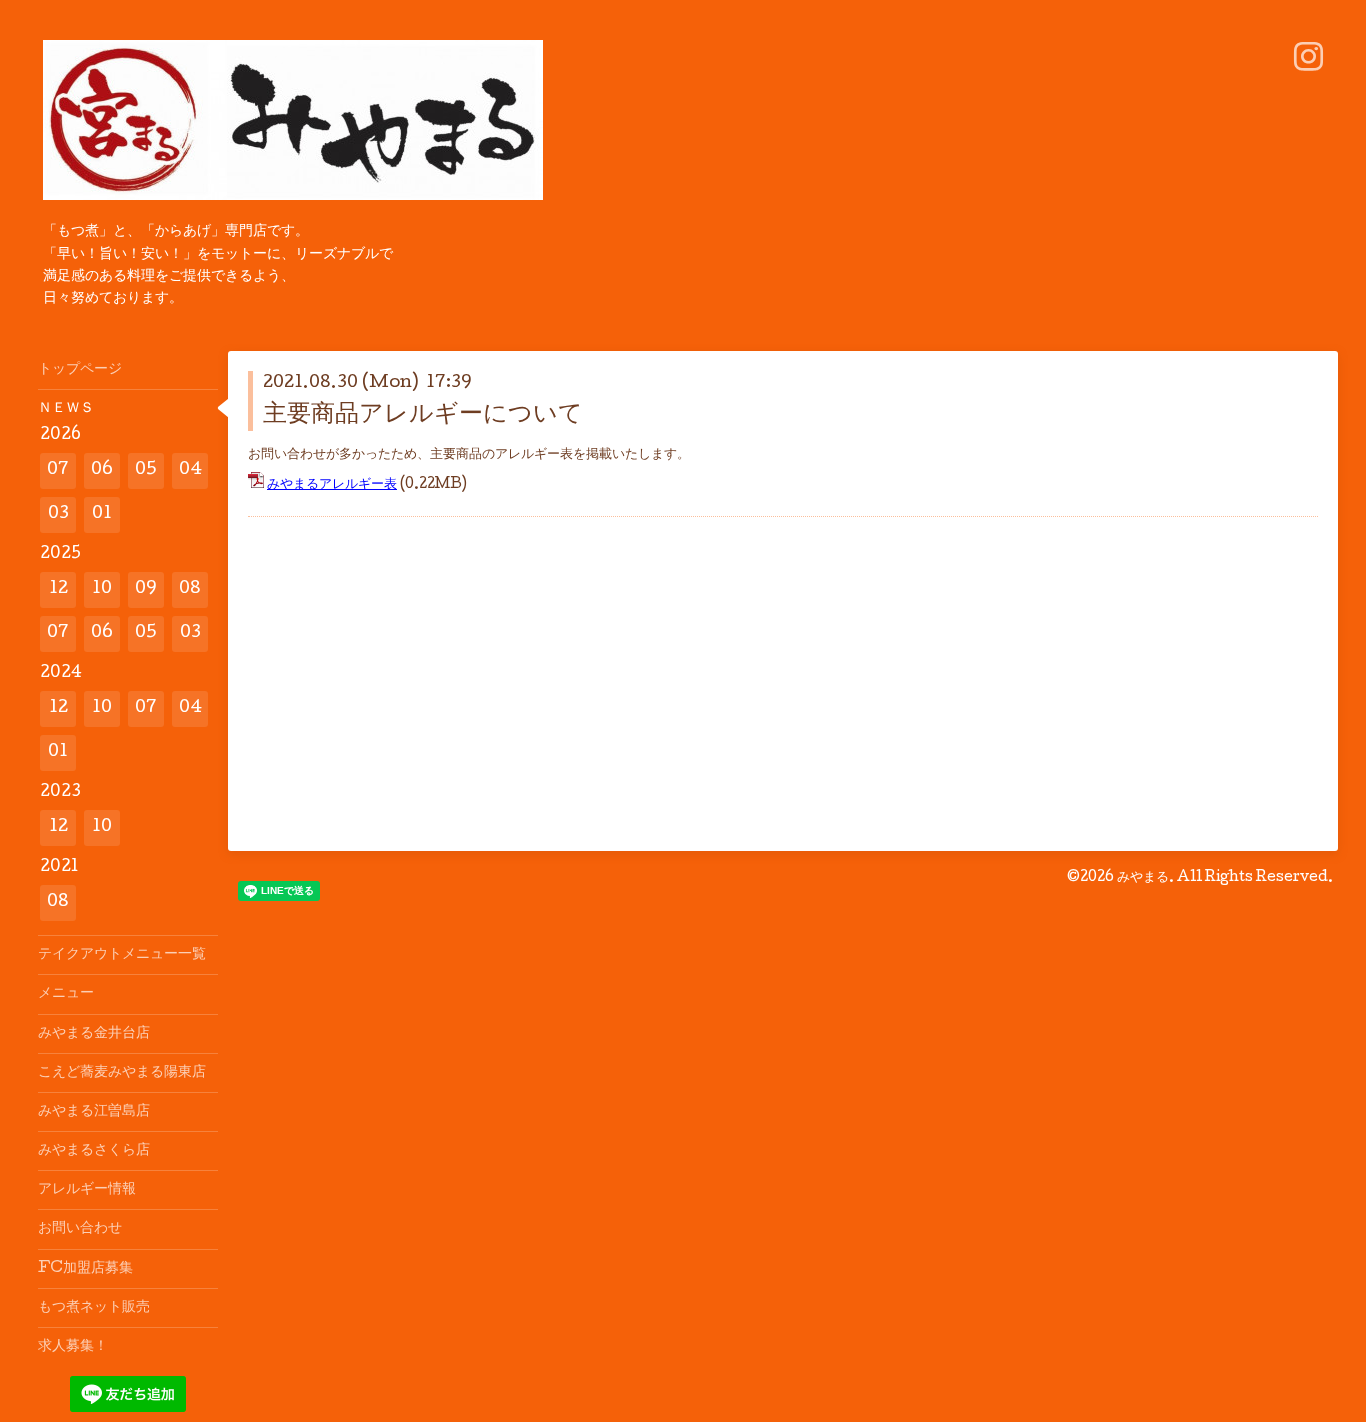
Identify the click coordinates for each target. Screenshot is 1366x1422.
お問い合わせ (80, 1229)
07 (58, 470)
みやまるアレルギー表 (332, 485)
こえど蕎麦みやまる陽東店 (122, 1073)
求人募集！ (73, 1347)
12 (58, 589)
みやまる (1143, 878)
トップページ (80, 370)
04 (190, 470)
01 (102, 514)
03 (58, 514)
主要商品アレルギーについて (423, 415)
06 (102, 470)
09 (146, 589)
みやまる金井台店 (94, 1034)
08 (190, 589)
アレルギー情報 (87, 1190)
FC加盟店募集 (85, 1269)
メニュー (66, 994)
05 (146, 470)
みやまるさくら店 (94, 1151)
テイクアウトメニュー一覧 (122, 955)
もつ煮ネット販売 (94, 1308)
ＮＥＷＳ (66, 409)
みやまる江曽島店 (94, 1112)
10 (102, 589)
